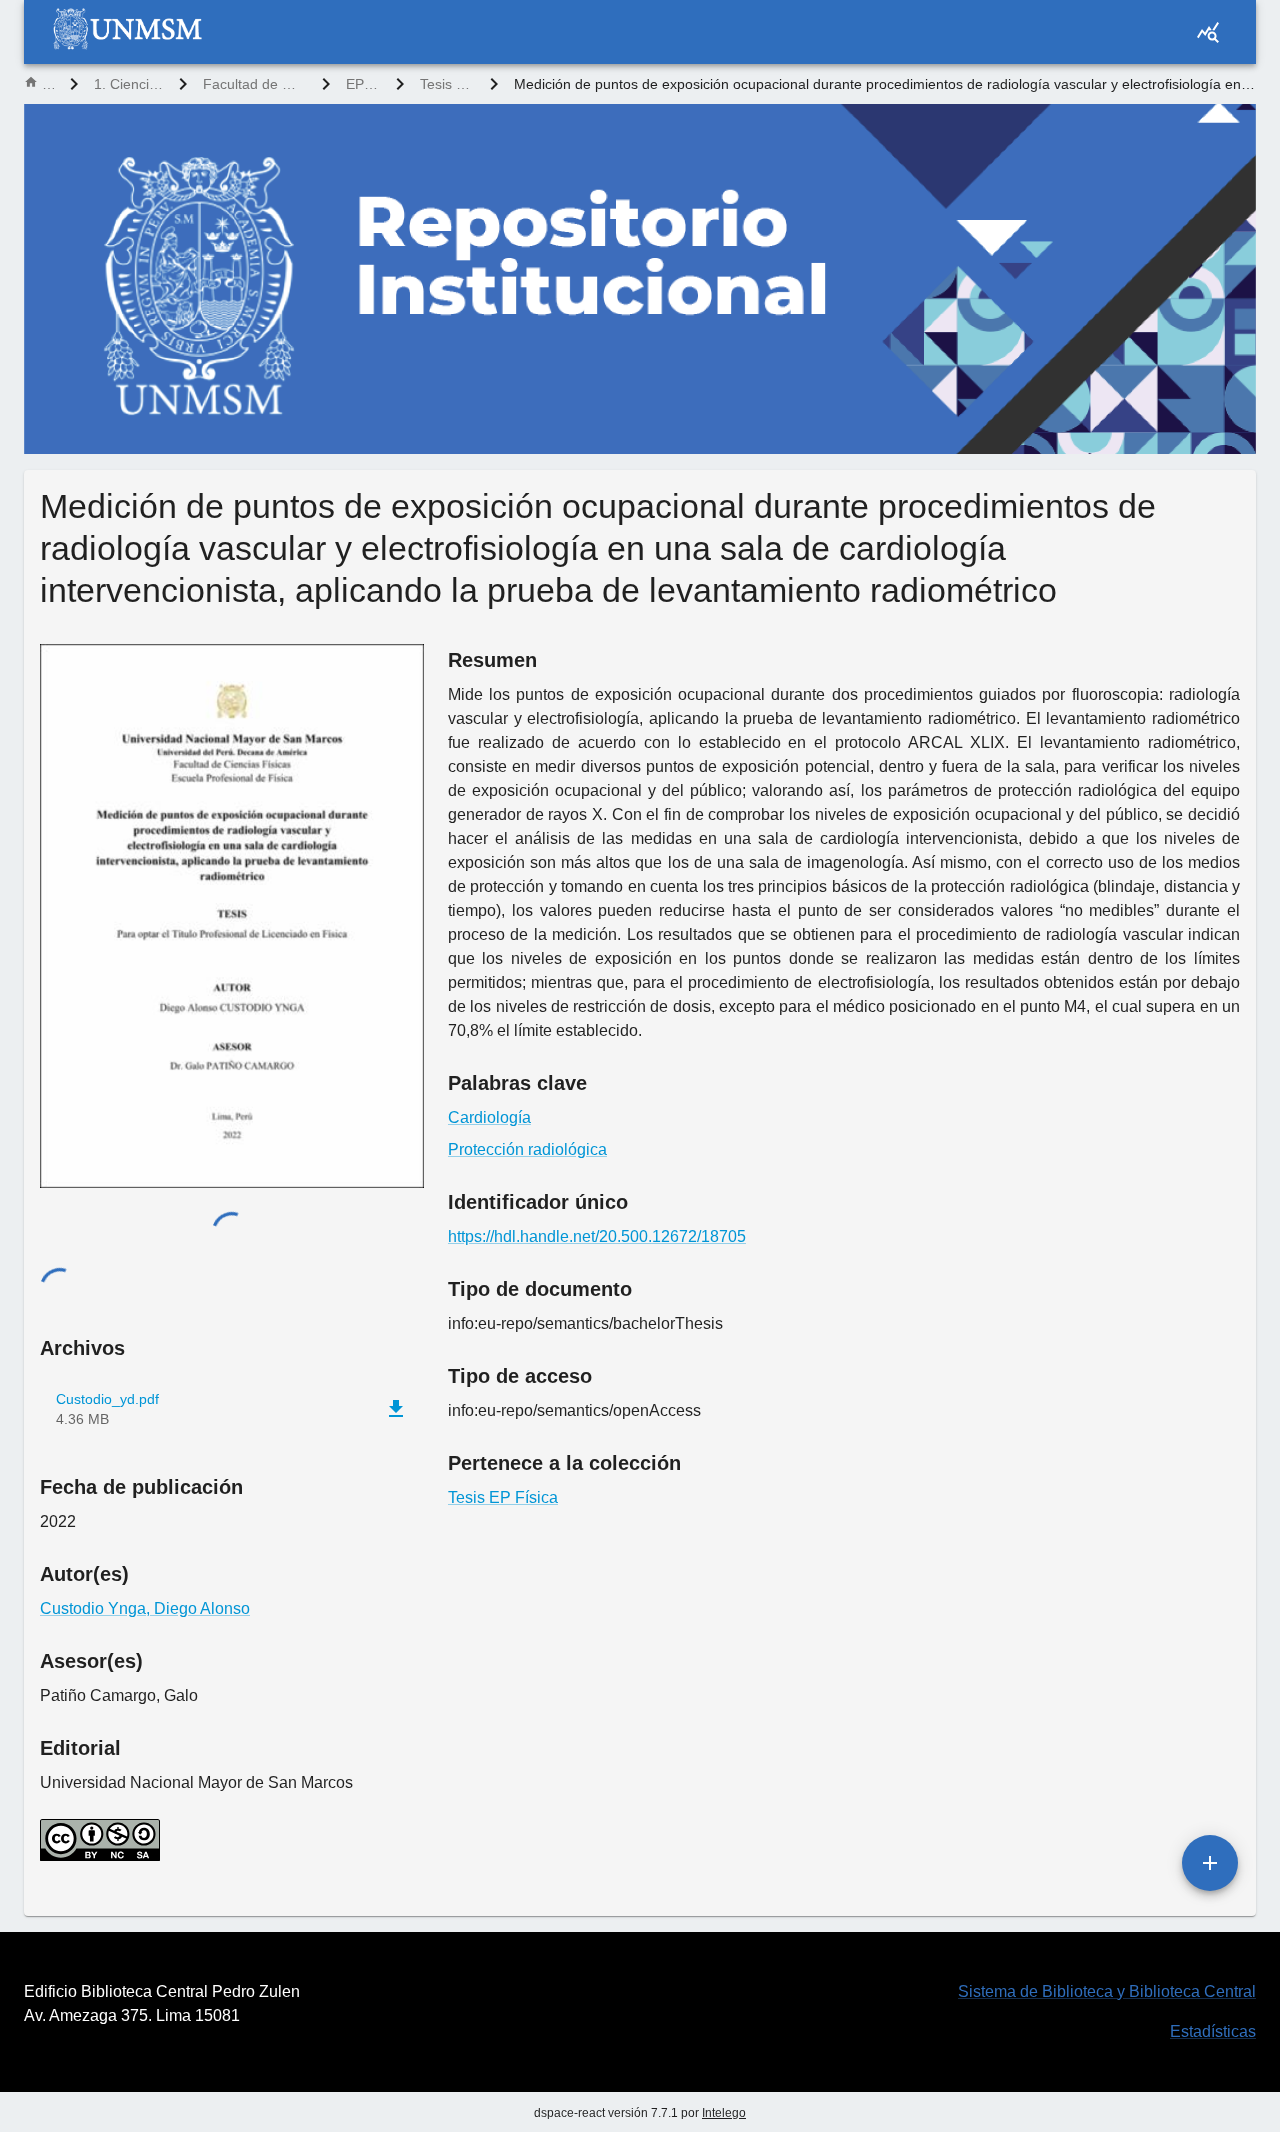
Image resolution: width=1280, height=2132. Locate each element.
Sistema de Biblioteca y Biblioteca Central (1107, 1991)
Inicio (48, 84)
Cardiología (489, 1117)
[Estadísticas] (1208, 32)
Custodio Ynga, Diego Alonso (145, 1608)
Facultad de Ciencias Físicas (254, 84)
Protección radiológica (527, 1149)
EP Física (363, 84)
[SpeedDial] (1210, 1863)
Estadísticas (1213, 2031)
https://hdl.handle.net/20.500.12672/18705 (597, 1236)
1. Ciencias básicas (128, 84)
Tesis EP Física (447, 84)
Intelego (724, 2113)
